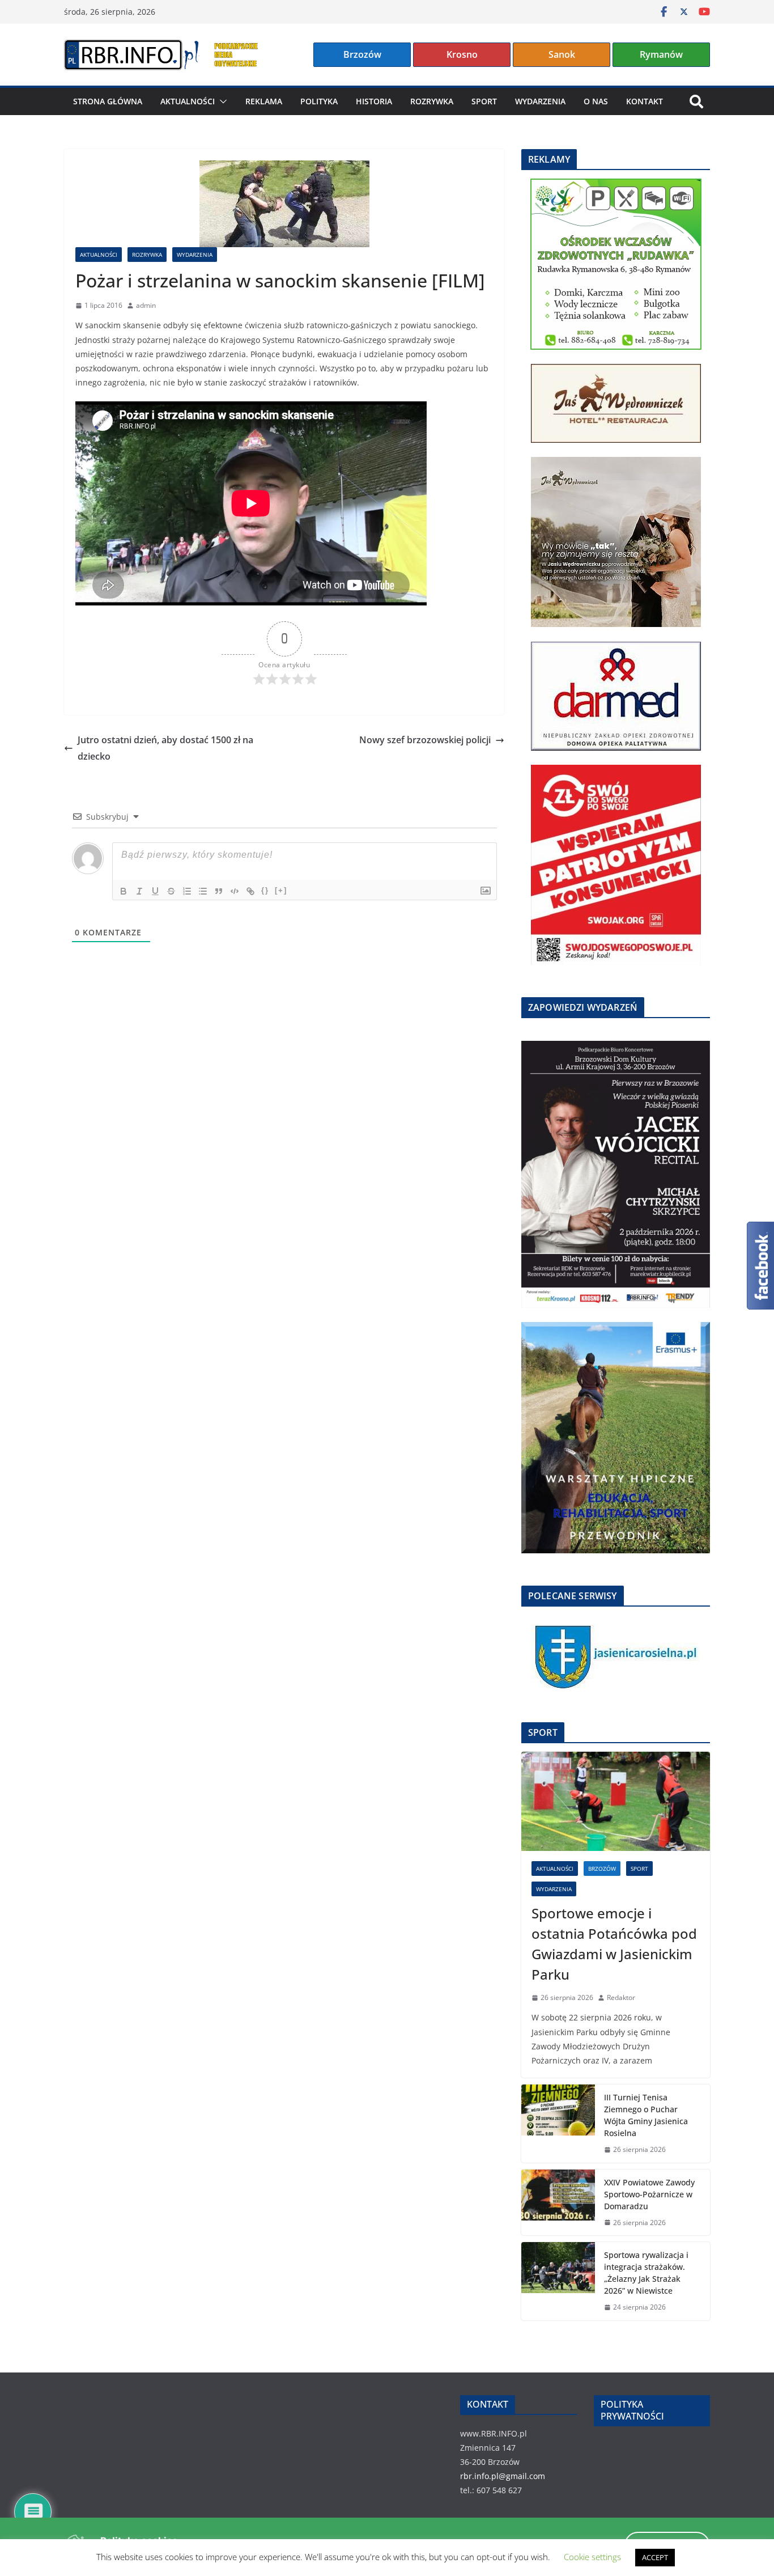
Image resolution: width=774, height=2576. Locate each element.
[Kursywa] (139, 891)
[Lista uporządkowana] (187, 891)
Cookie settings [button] (592, 2557)
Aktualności (188, 101)
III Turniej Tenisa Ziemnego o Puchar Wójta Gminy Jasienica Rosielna (646, 2115)
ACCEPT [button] (655, 2557)
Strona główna (108, 101)
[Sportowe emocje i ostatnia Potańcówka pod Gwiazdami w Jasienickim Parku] (616, 1801)
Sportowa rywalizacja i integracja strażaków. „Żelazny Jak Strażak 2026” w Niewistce (646, 2273)
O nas (596, 101)
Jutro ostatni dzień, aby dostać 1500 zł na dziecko (165, 748)
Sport (484, 101)
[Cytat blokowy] (219, 891)
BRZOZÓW (602, 1869)
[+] (281, 890)
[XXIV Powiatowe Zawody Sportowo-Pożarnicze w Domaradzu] (558, 2203)
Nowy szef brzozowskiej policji (425, 740)
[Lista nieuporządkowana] (203, 891)
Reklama (264, 101)
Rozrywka (432, 101)
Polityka (319, 101)
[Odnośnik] (250, 891)
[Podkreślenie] (155, 891)
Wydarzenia (540, 101)
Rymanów (661, 54)
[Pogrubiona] (124, 891)
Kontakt (645, 101)
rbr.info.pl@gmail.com (503, 2476)
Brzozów (362, 54)
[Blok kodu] (235, 891)
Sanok (562, 54)
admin (146, 305)
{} (265, 890)
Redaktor (621, 1997)
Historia (374, 101)
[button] (221, 101)
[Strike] (171, 891)
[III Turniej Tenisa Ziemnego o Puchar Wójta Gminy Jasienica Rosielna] (558, 2124)
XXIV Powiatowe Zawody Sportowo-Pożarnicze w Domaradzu (649, 2194)
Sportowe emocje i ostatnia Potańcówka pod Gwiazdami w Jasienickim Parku (614, 1944)
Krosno (462, 54)
